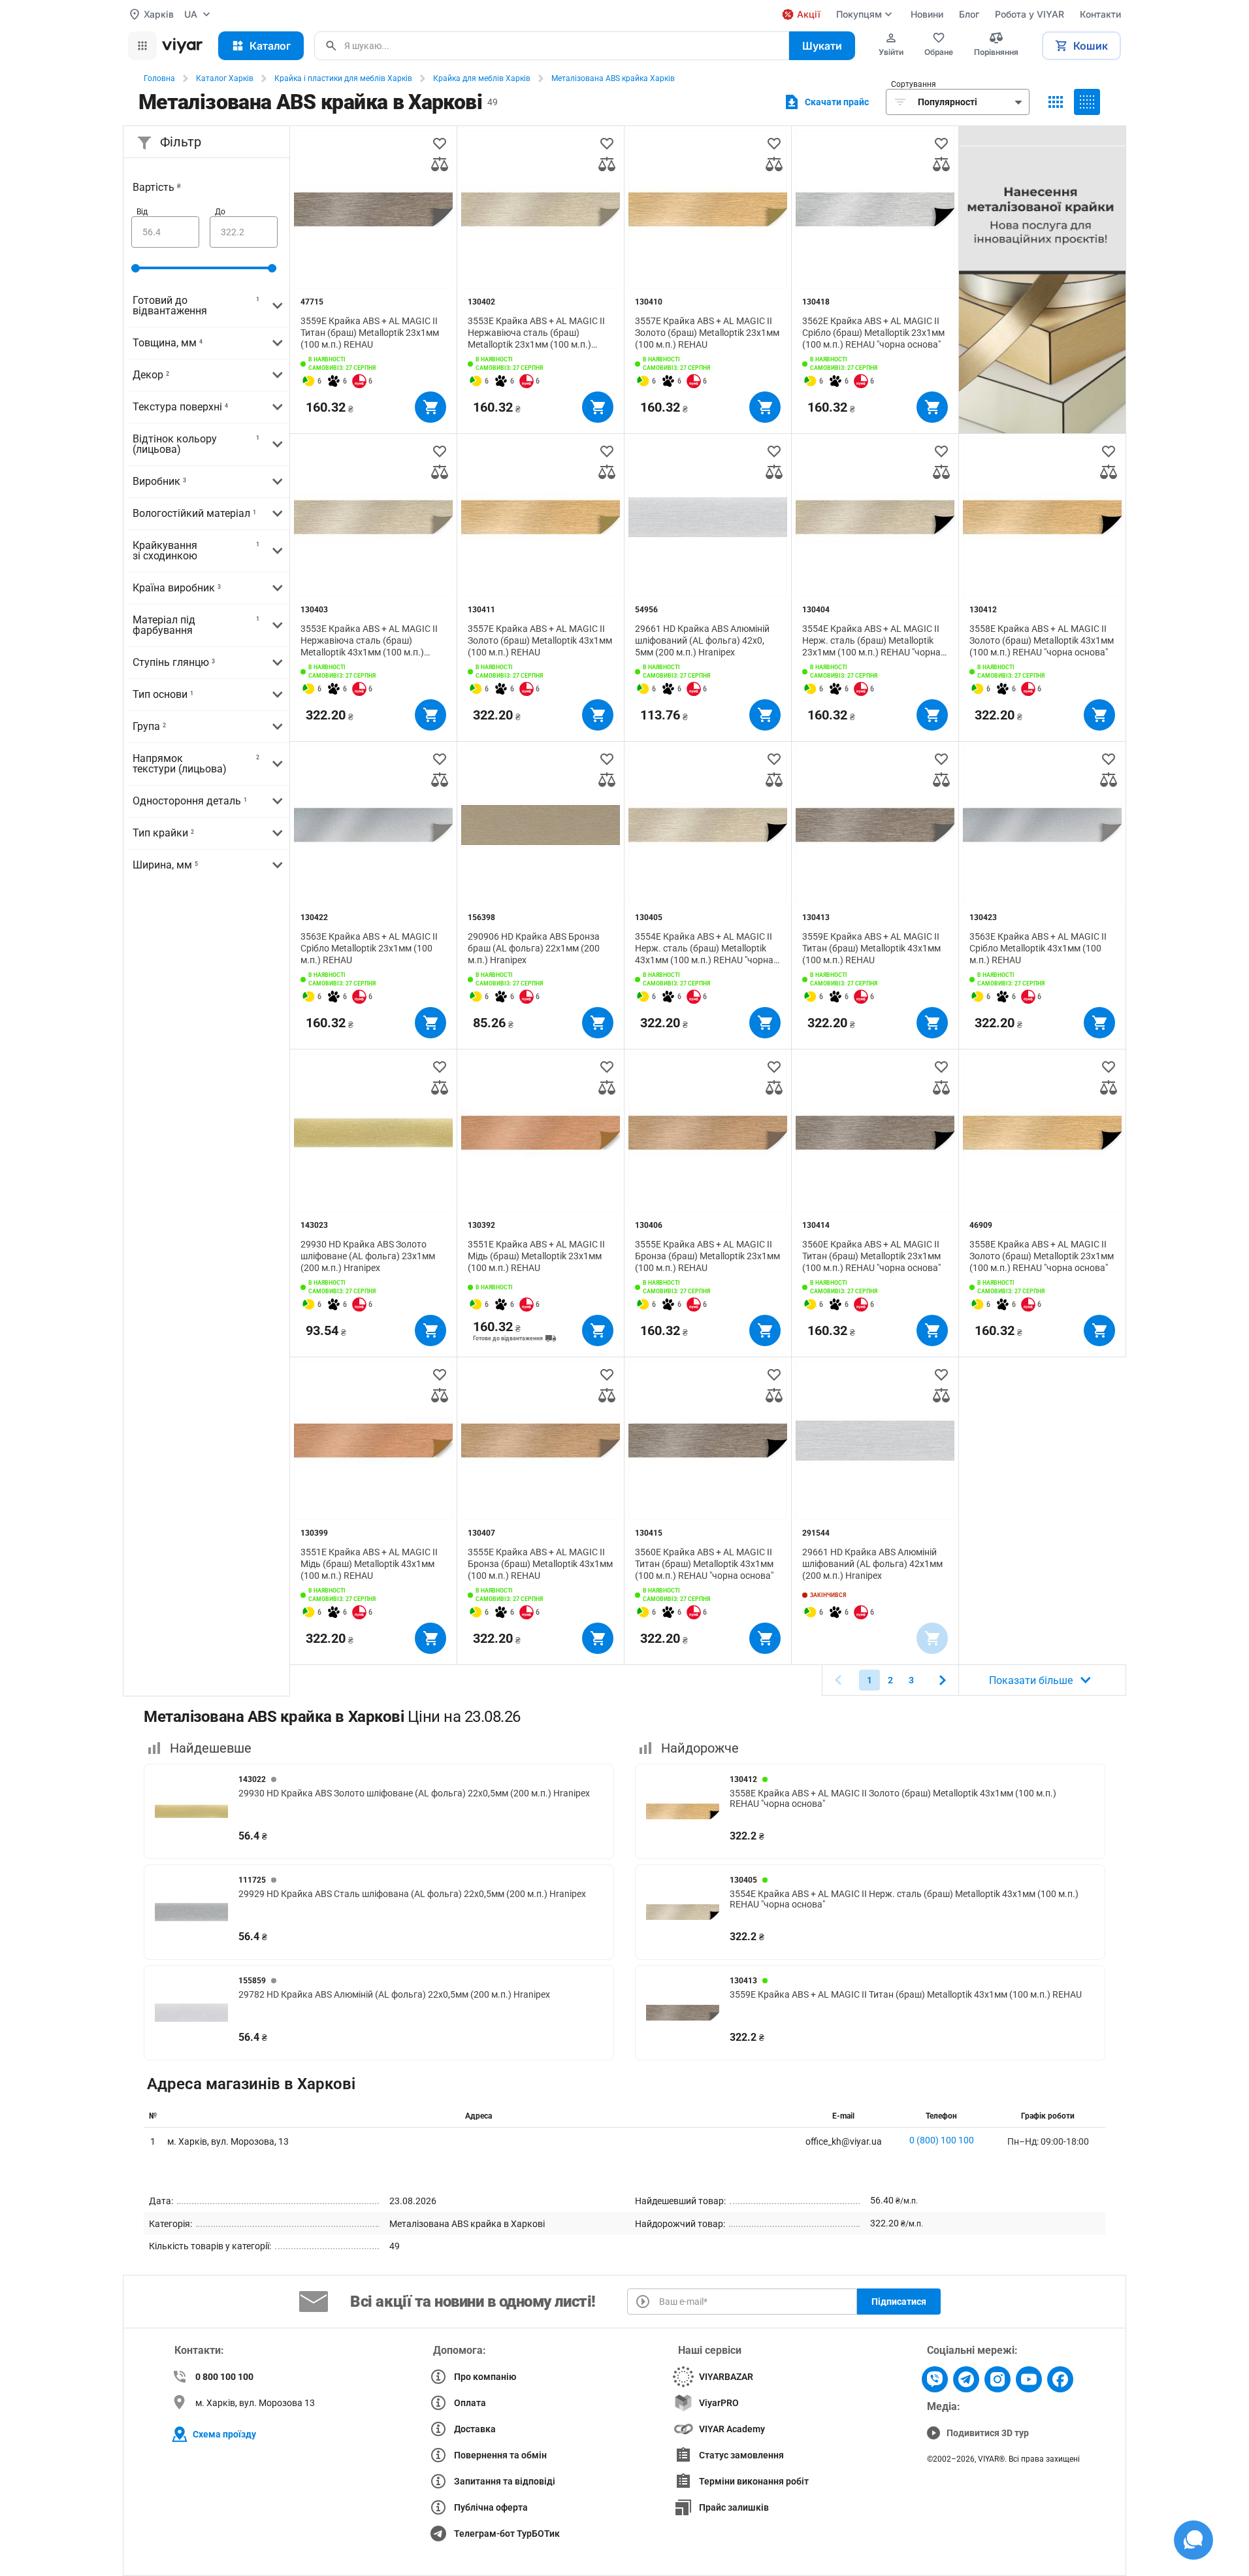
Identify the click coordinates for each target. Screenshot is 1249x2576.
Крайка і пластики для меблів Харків (343, 78)
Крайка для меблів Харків (482, 78)
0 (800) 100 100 (942, 2140)
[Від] (165, 232)
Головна (159, 78)
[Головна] (182, 46)
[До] (244, 232)
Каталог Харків (225, 78)
